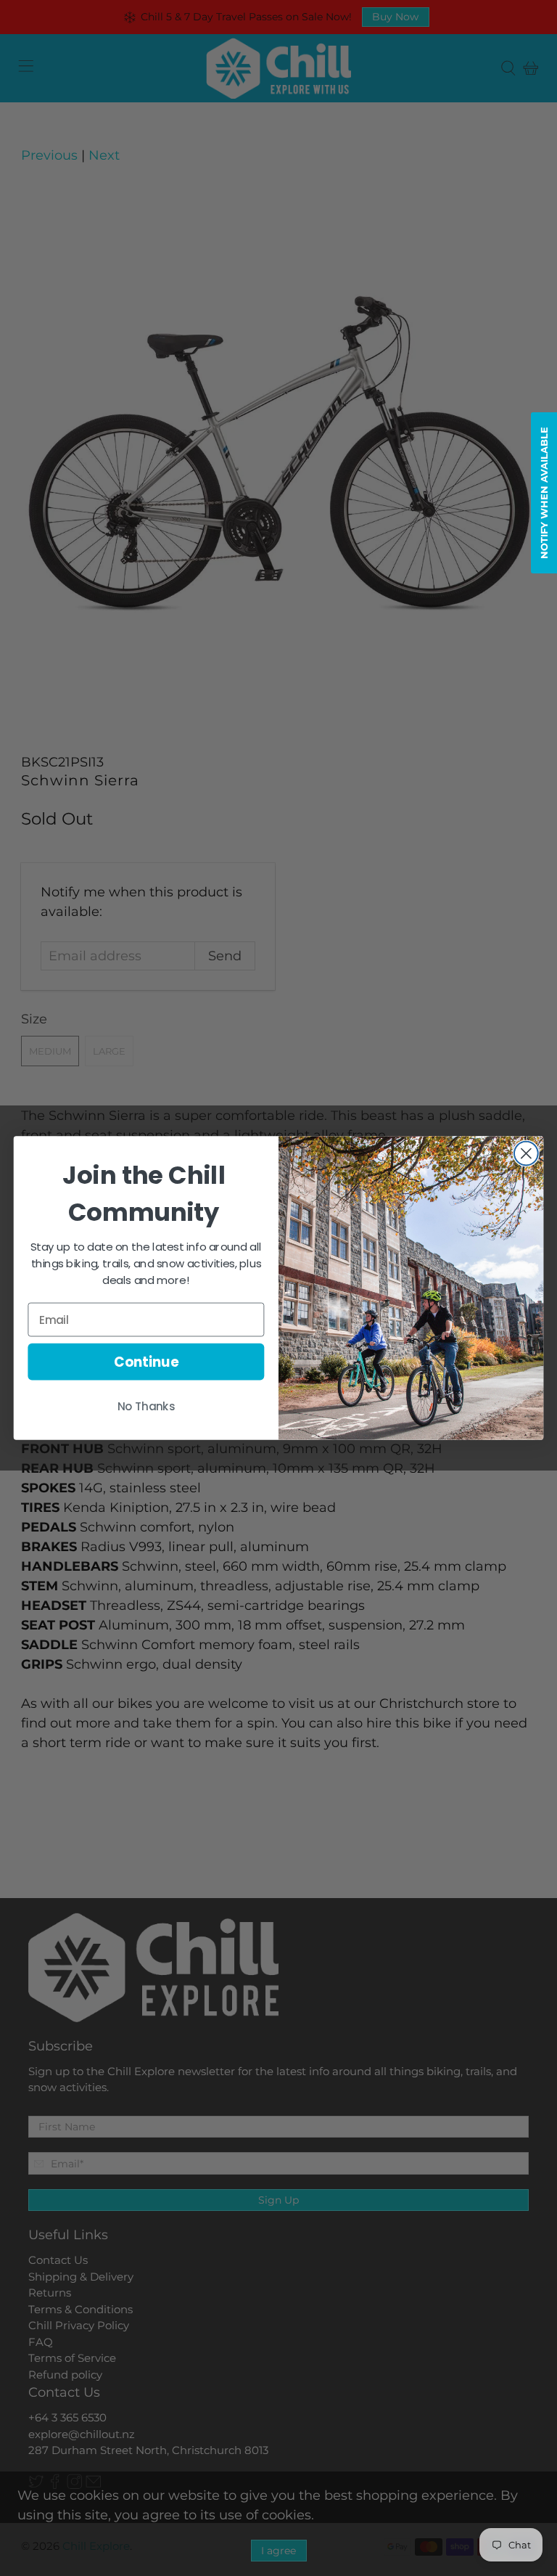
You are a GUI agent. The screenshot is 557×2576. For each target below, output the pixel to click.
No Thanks (147, 1407)
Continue (146, 1362)
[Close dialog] (526, 1154)
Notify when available (544, 493)
